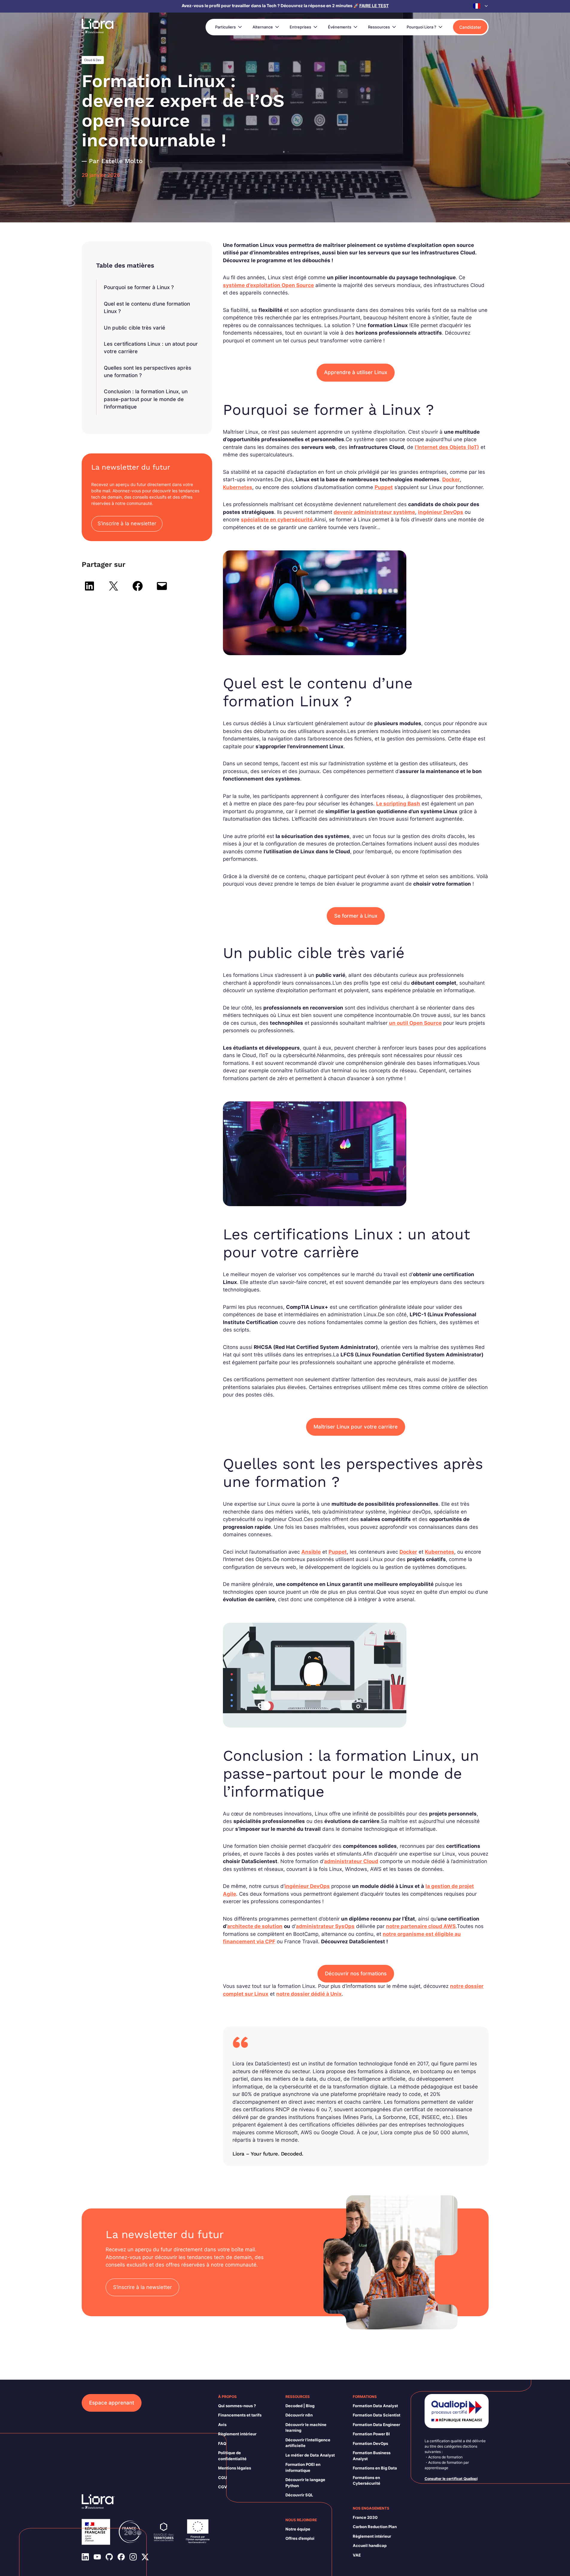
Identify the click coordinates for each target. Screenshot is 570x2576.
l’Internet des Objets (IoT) (447, 447)
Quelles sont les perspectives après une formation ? (148, 372)
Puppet (384, 487)
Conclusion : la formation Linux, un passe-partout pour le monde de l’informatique (146, 399)
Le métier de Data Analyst (310, 2455)
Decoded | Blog (300, 2406)
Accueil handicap (370, 2545)
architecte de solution (255, 1926)
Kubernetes (238, 487)
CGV (223, 2487)
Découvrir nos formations (356, 1974)
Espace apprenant (112, 2403)
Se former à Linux (356, 916)
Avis (222, 2425)
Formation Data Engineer (376, 2425)
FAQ (222, 2443)
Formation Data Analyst (375, 2406)
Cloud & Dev (93, 60)
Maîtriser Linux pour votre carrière (356, 1427)
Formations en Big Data (375, 2468)
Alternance (263, 27)
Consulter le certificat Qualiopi (451, 2479)
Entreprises (300, 27)
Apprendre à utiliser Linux (356, 372)
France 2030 (365, 2517)
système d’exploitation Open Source (268, 285)
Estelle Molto (122, 161)
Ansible (311, 1552)
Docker (451, 479)
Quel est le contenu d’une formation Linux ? (147, 308)
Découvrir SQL (299, 2495)
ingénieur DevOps (441, 512)
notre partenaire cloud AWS (421, 1926)
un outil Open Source (415, 1023)
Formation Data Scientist (377, 2415)
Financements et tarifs (240, 2415)
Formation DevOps (370, 2443)
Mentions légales (235, 2468)
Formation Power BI (371, 2434)
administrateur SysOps (325, 1926)
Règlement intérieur (237, 2434)
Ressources (379, 27)
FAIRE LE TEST (374, 6)
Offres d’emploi (300, 2538)
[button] (481, 6)
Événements (340, 27)
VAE (357, 2555)
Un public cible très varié (134, 328)
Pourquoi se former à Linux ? (139, 287)
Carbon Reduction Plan (375, 2527)
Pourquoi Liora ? (421, 27)
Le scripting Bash (398, 804)
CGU (222, 2478)
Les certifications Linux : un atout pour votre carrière (151, 348)
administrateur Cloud (351, 1861)
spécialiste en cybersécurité (277, 520)
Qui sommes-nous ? (237, 2406)
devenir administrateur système (374, 512)
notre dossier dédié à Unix (309, 1994)
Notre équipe (298, 2529)
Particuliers (225, 27)
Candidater (470, 27)
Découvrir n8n (299, 2415)
